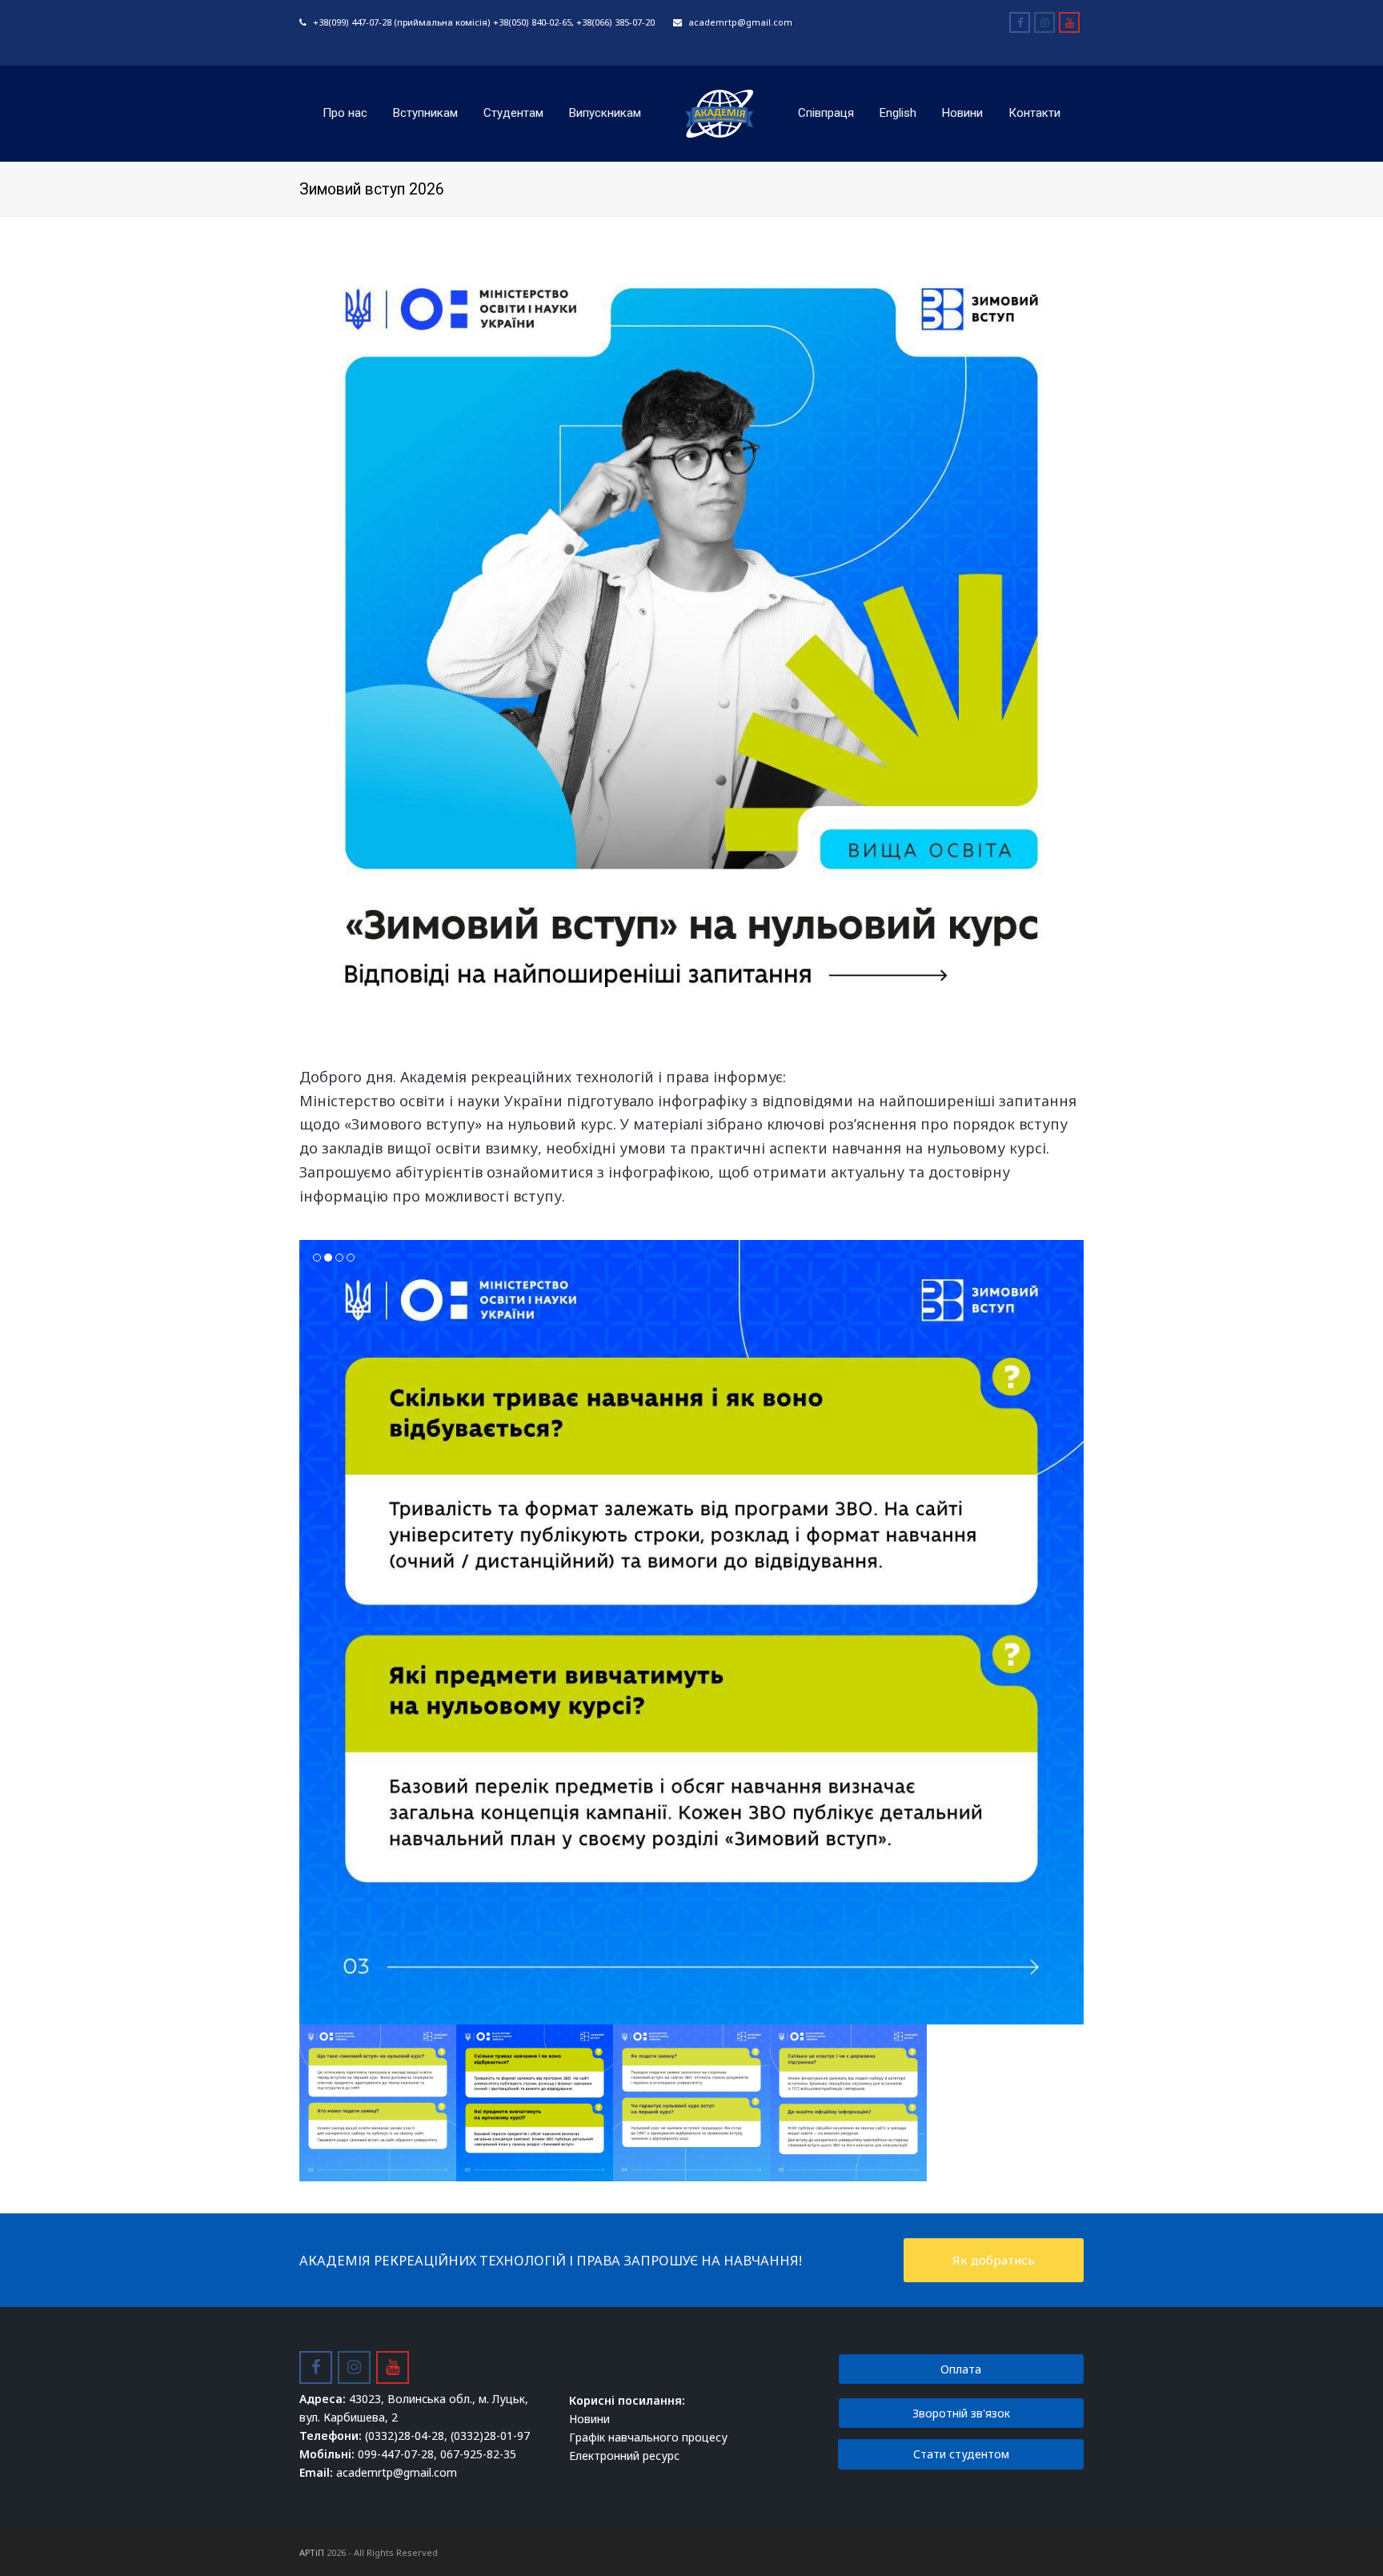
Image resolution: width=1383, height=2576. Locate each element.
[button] (313, 1644)
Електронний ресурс (624, 2456)
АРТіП (312, 2552)
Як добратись (994, 2260)
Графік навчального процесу (648, 2437)
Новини (589, 2419)
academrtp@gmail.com (740, 22)
